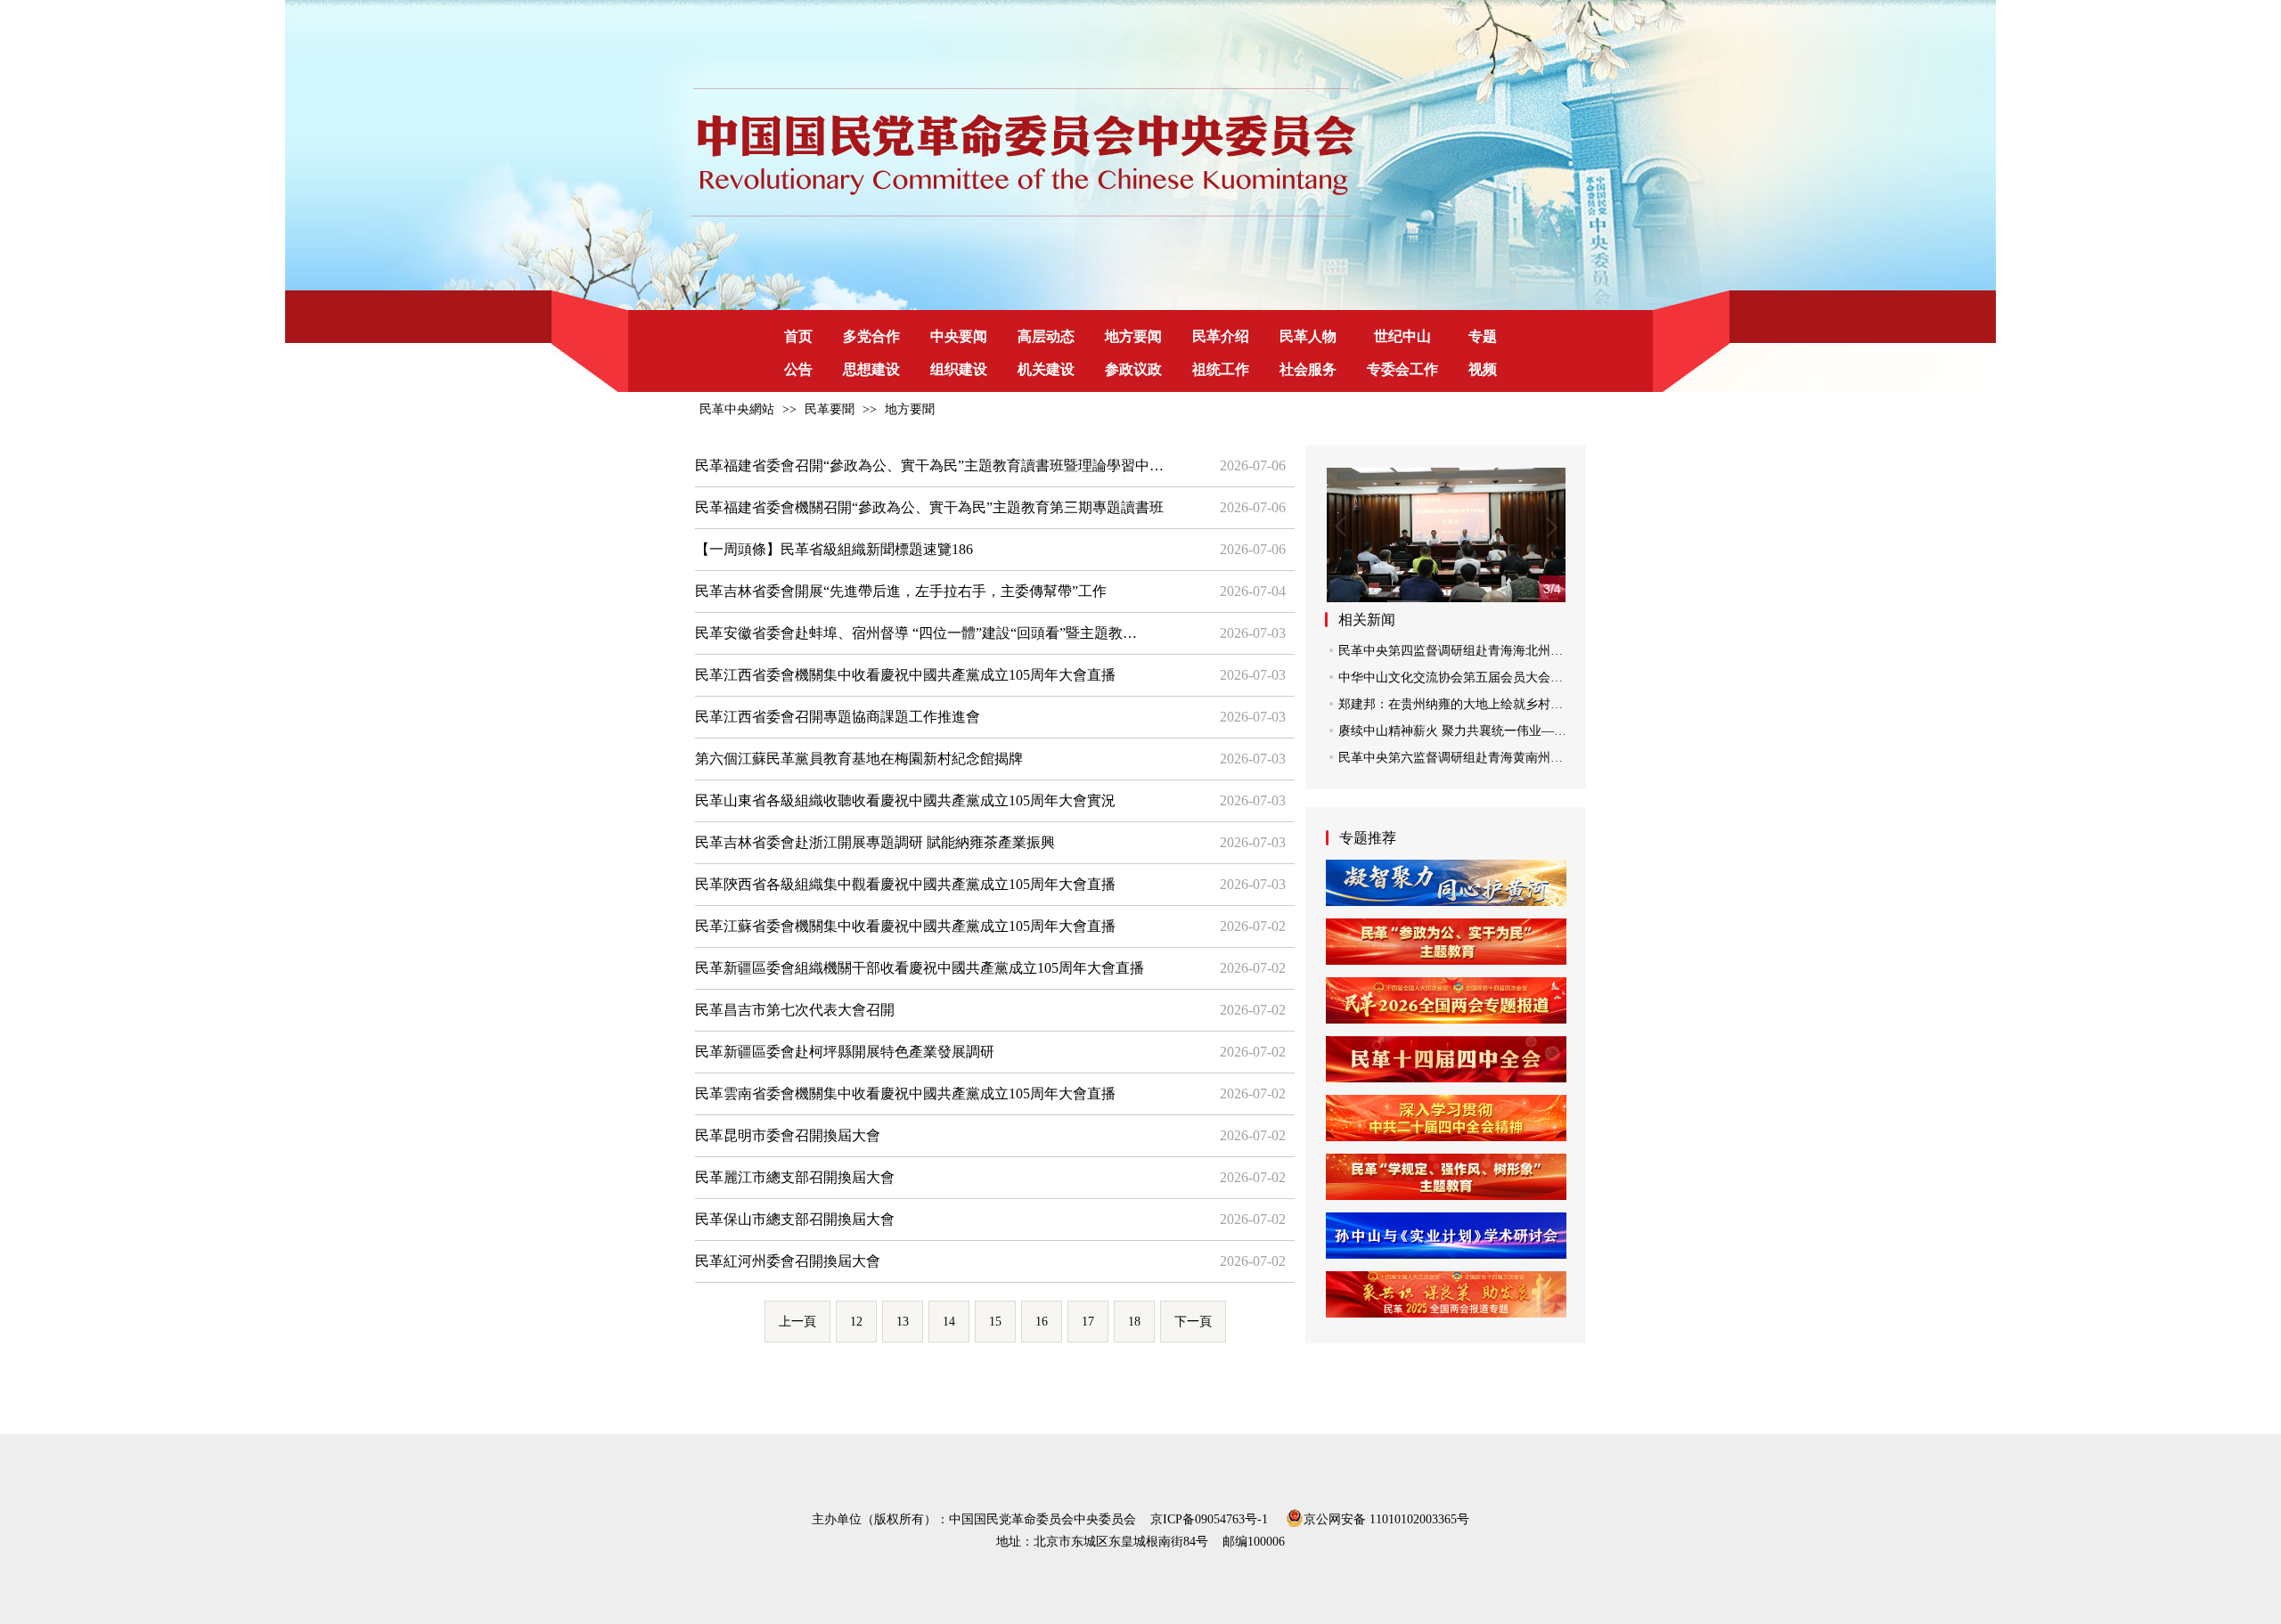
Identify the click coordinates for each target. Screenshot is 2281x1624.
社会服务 (1308, 369)
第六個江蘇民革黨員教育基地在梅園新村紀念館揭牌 (859, 759)
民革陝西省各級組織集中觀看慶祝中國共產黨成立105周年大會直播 (905, 884)
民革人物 (1308, 336)
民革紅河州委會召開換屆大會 (788, 1261)
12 (856, 1322)
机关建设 (1046, 369)
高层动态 (1046, 336)
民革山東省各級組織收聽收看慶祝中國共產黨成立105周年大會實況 (905, 800)
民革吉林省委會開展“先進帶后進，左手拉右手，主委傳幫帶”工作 (901, 591)
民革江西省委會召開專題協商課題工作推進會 (838, 717)
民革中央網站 (737, 409)
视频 (1483, 369)
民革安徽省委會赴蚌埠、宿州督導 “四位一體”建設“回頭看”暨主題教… (916, 633)
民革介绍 (1221, 336)
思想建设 (871, 369)
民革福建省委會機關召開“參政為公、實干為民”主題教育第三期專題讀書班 (929, 507)
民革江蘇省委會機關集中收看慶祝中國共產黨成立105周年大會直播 (905, 926)
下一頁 (1193, 1322)
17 (1088, 1322)
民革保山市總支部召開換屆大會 (795, 1219)
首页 (798, 336)
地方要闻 (1133, 336)
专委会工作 (1402, 369)
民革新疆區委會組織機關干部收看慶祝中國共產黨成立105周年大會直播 (920, 968)
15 (995, 1322)
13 (903, 1322)
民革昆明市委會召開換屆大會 (788, 1135)
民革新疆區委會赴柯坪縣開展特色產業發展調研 (845, 1052)
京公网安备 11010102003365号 (1386, 1518)
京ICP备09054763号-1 (1209, 1519)
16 (1042, 1322)
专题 (1483, 336)
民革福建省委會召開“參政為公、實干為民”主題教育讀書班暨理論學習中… (929, 465)
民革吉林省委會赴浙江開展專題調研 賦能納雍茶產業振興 (875, 842)
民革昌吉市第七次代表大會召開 (795, 1010)
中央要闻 (959, 336)
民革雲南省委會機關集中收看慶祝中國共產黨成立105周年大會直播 (905, 1094)
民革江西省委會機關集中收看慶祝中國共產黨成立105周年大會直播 (905, 675)
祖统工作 (1221, 369)
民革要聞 (830, 409)
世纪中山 (1402, 336)
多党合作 (871, 336)
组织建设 (959, 369)
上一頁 (797, 1322)
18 (1134, 1322)
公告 (798, 369)
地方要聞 (910, 409)
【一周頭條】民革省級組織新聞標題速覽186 (834, 549)
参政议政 (1133, 369)
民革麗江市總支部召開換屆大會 (795, 1177)
